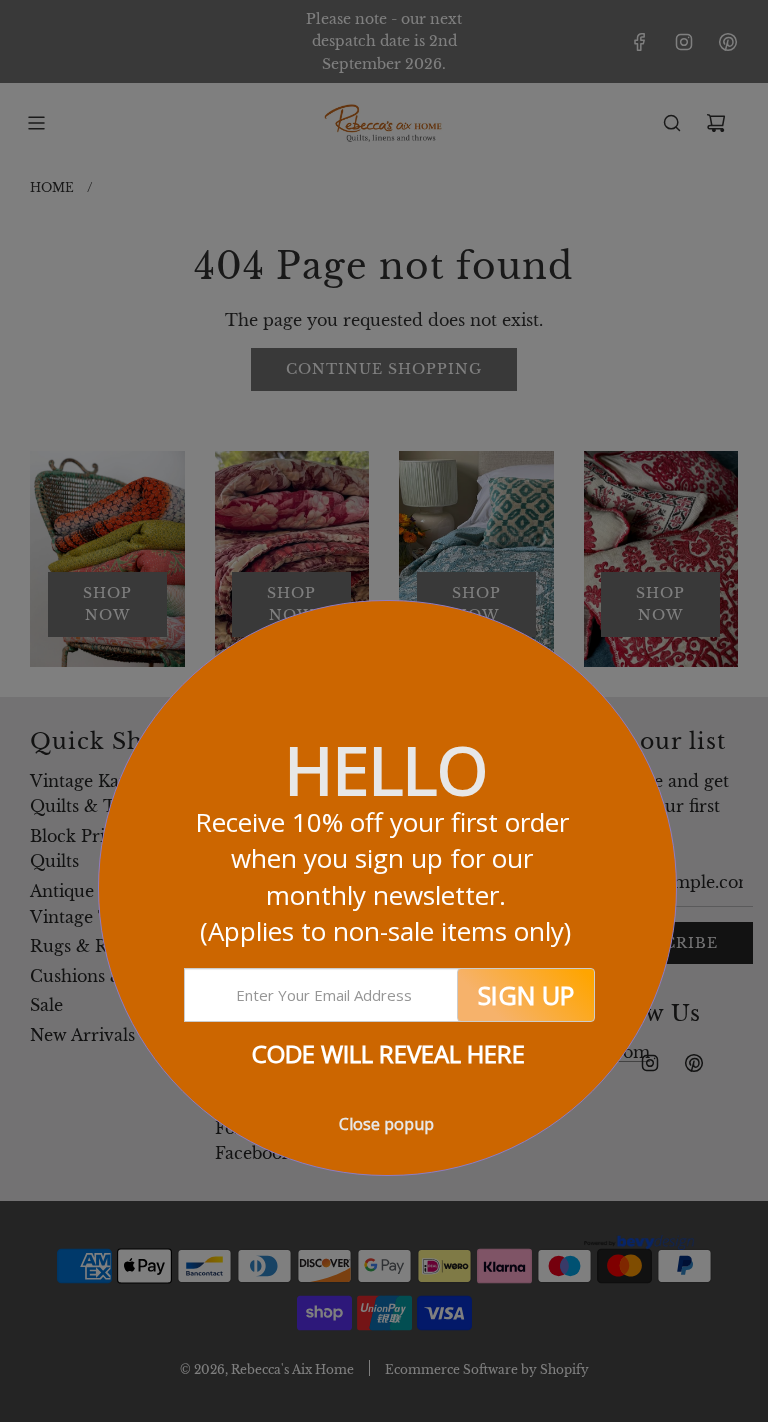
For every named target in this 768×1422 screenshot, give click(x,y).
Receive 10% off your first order (385, 876)
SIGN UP (526, 995)
